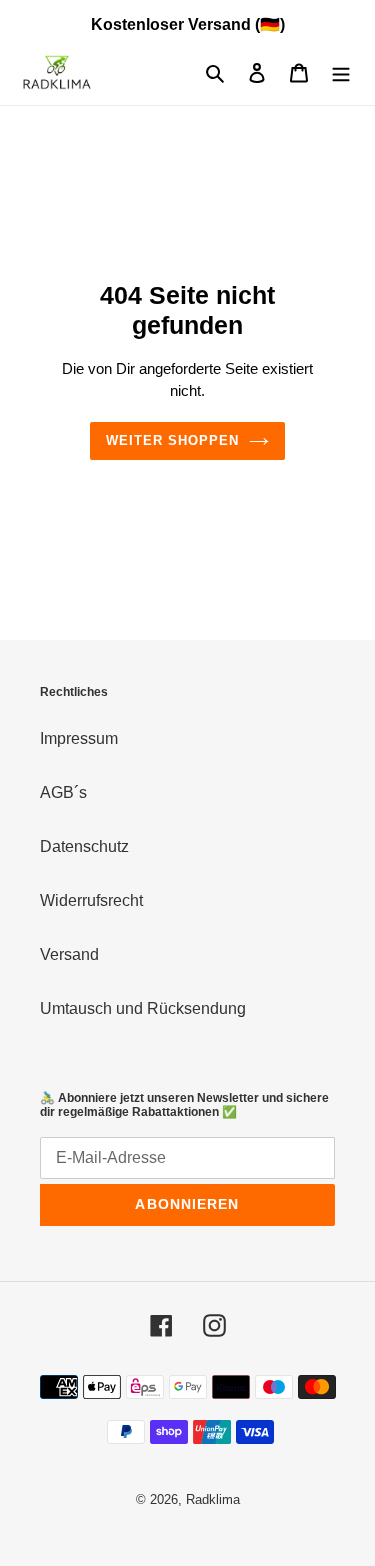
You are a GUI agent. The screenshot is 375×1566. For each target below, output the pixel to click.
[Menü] (341, 73)
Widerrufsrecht (91, 900)
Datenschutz (84, 846)
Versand (69, 954)
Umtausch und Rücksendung (143, 1008)
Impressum (79, 738)
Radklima (213, 1499)
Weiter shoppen (173, 440)
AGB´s (63, 792)
